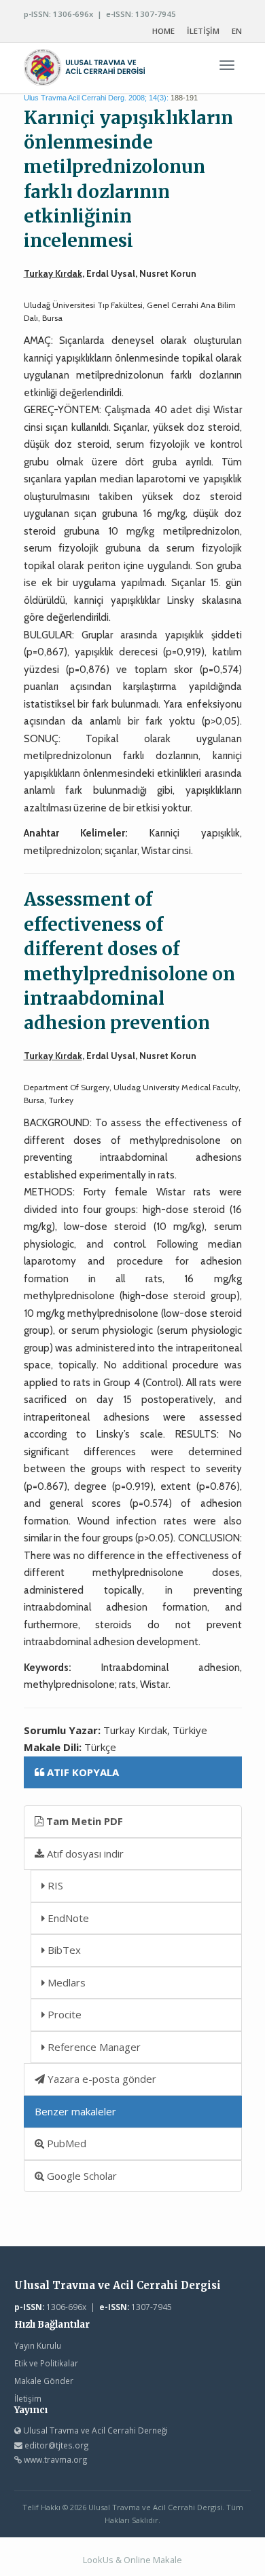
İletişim (28, 2398)
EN (237, 31)
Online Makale (153, 2560)
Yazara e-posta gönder (101, 2079)
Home (163, 31)
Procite (63, 2014)
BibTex (63, 1950)
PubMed (65, 2143)
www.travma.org (56, 2459)
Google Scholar (81, 2176)
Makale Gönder (44, 2381)
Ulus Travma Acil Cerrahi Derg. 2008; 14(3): (96, 98)
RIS (54, 1885)
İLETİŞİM (203, 31)
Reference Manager (93, 2047)
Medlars (65, 1982)
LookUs (98, 2560)
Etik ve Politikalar (46, 2363)
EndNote (67, 1918)
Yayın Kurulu (38, 2345)
